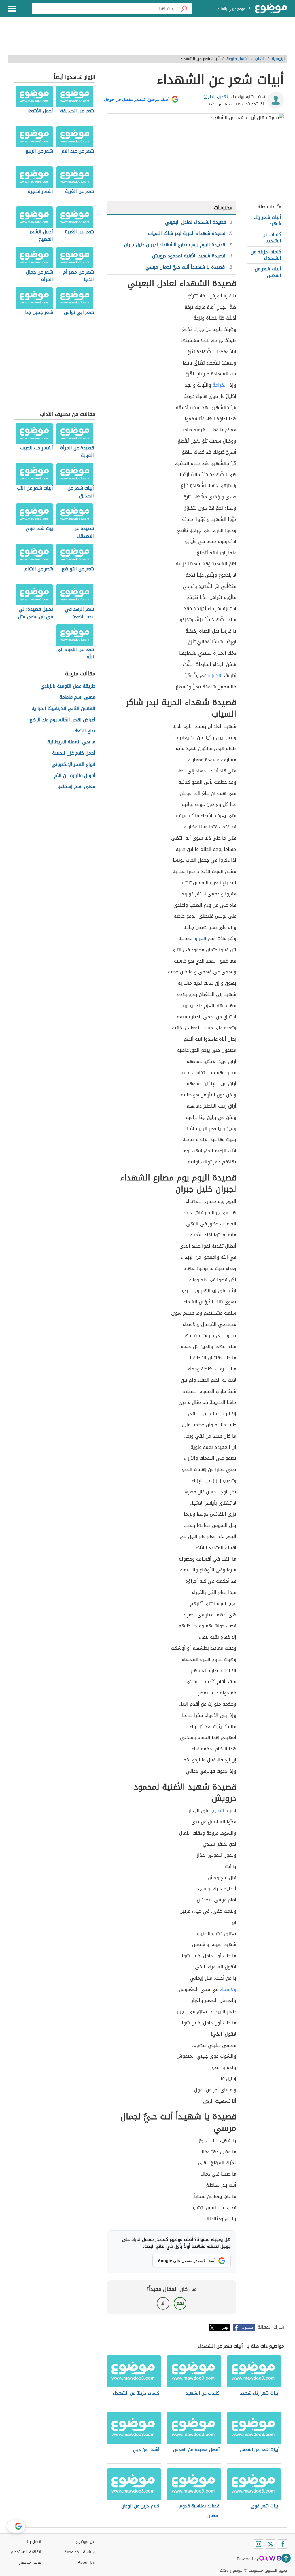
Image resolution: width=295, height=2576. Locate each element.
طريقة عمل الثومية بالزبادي (68, 686)
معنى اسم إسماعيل (75, 787)
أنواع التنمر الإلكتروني (73, 765)
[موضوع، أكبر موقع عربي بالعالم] (271, 9)
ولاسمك (228, 1989)
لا (163, 2303)
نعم (180, 2303)
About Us (86, 2562)
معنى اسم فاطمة (77, 697)
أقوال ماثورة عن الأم (75, 776)
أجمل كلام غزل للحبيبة (74, 753)
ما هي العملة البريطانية (71, 742)
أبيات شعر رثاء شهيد (267, 220)
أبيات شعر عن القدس (268, 272)
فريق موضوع (30, 2562)
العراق (200, 938)
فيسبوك (248, 2328)
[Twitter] (271, 2544)
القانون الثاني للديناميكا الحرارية (63, 709)
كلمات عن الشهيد (272, 238)
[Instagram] (258, 2544)
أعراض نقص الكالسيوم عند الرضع (62, 720)
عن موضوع (85, 2542)
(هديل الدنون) (216, 97)
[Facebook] (283, 2544)
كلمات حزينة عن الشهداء (266, 255)
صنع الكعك (84, 731)
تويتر (226, 2328)
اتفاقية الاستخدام (26, 2552)
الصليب (217, 1811)
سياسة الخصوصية (80, 2552)
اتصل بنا (34, 2542)
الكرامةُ (220, 385)
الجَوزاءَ (215, 676)
